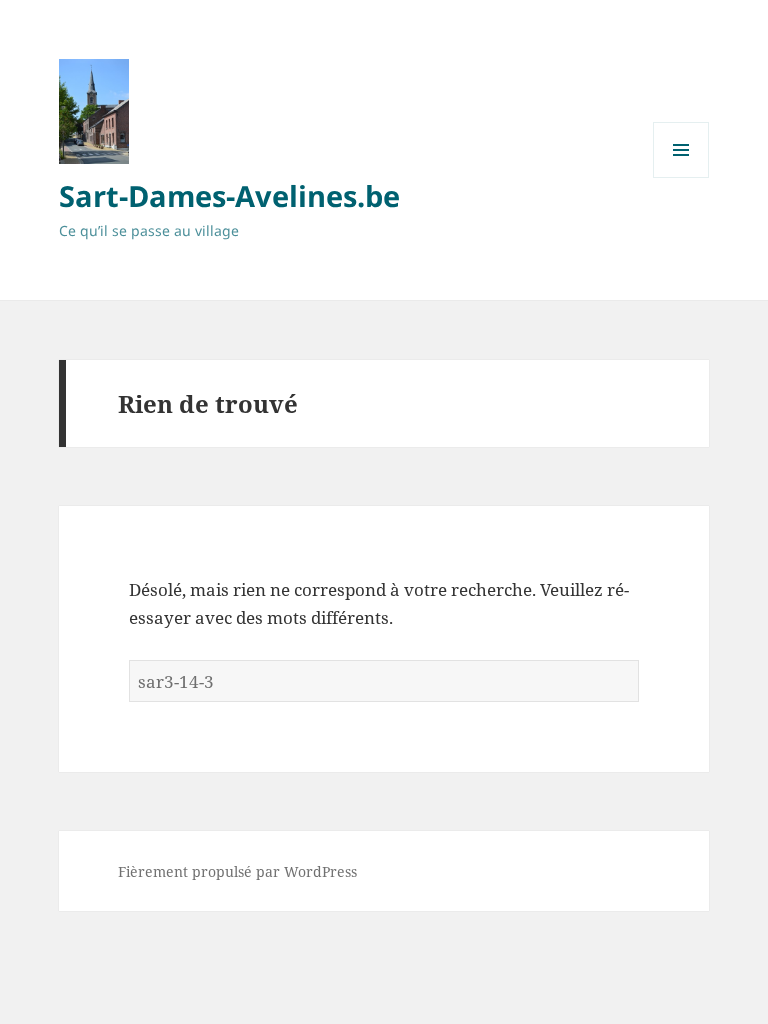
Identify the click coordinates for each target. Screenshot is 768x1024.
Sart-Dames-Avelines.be (229, 195)
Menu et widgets (681, 177)
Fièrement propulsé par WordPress (237, 871)
